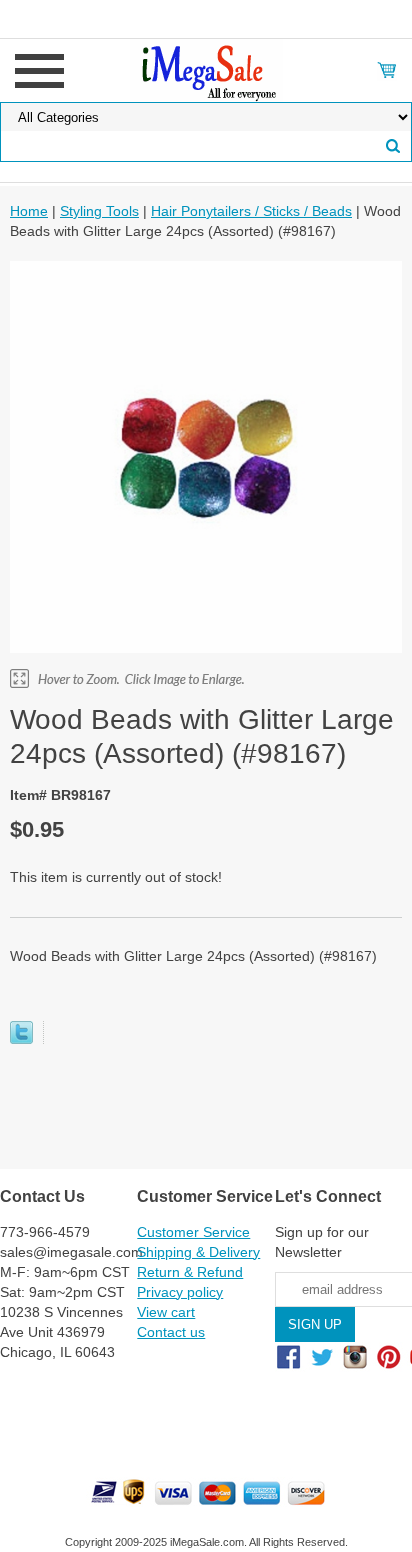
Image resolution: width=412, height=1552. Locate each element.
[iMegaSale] (206, 69)
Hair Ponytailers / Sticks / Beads (251, 211)
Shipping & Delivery (198, 1252)
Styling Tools (99, 211)
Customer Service (193, 1232)
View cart (166, 1312)
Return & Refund (190, 1272)
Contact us (171, 1332)
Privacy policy (180, 1292)
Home (29, 211)
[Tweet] (21, 1039)
